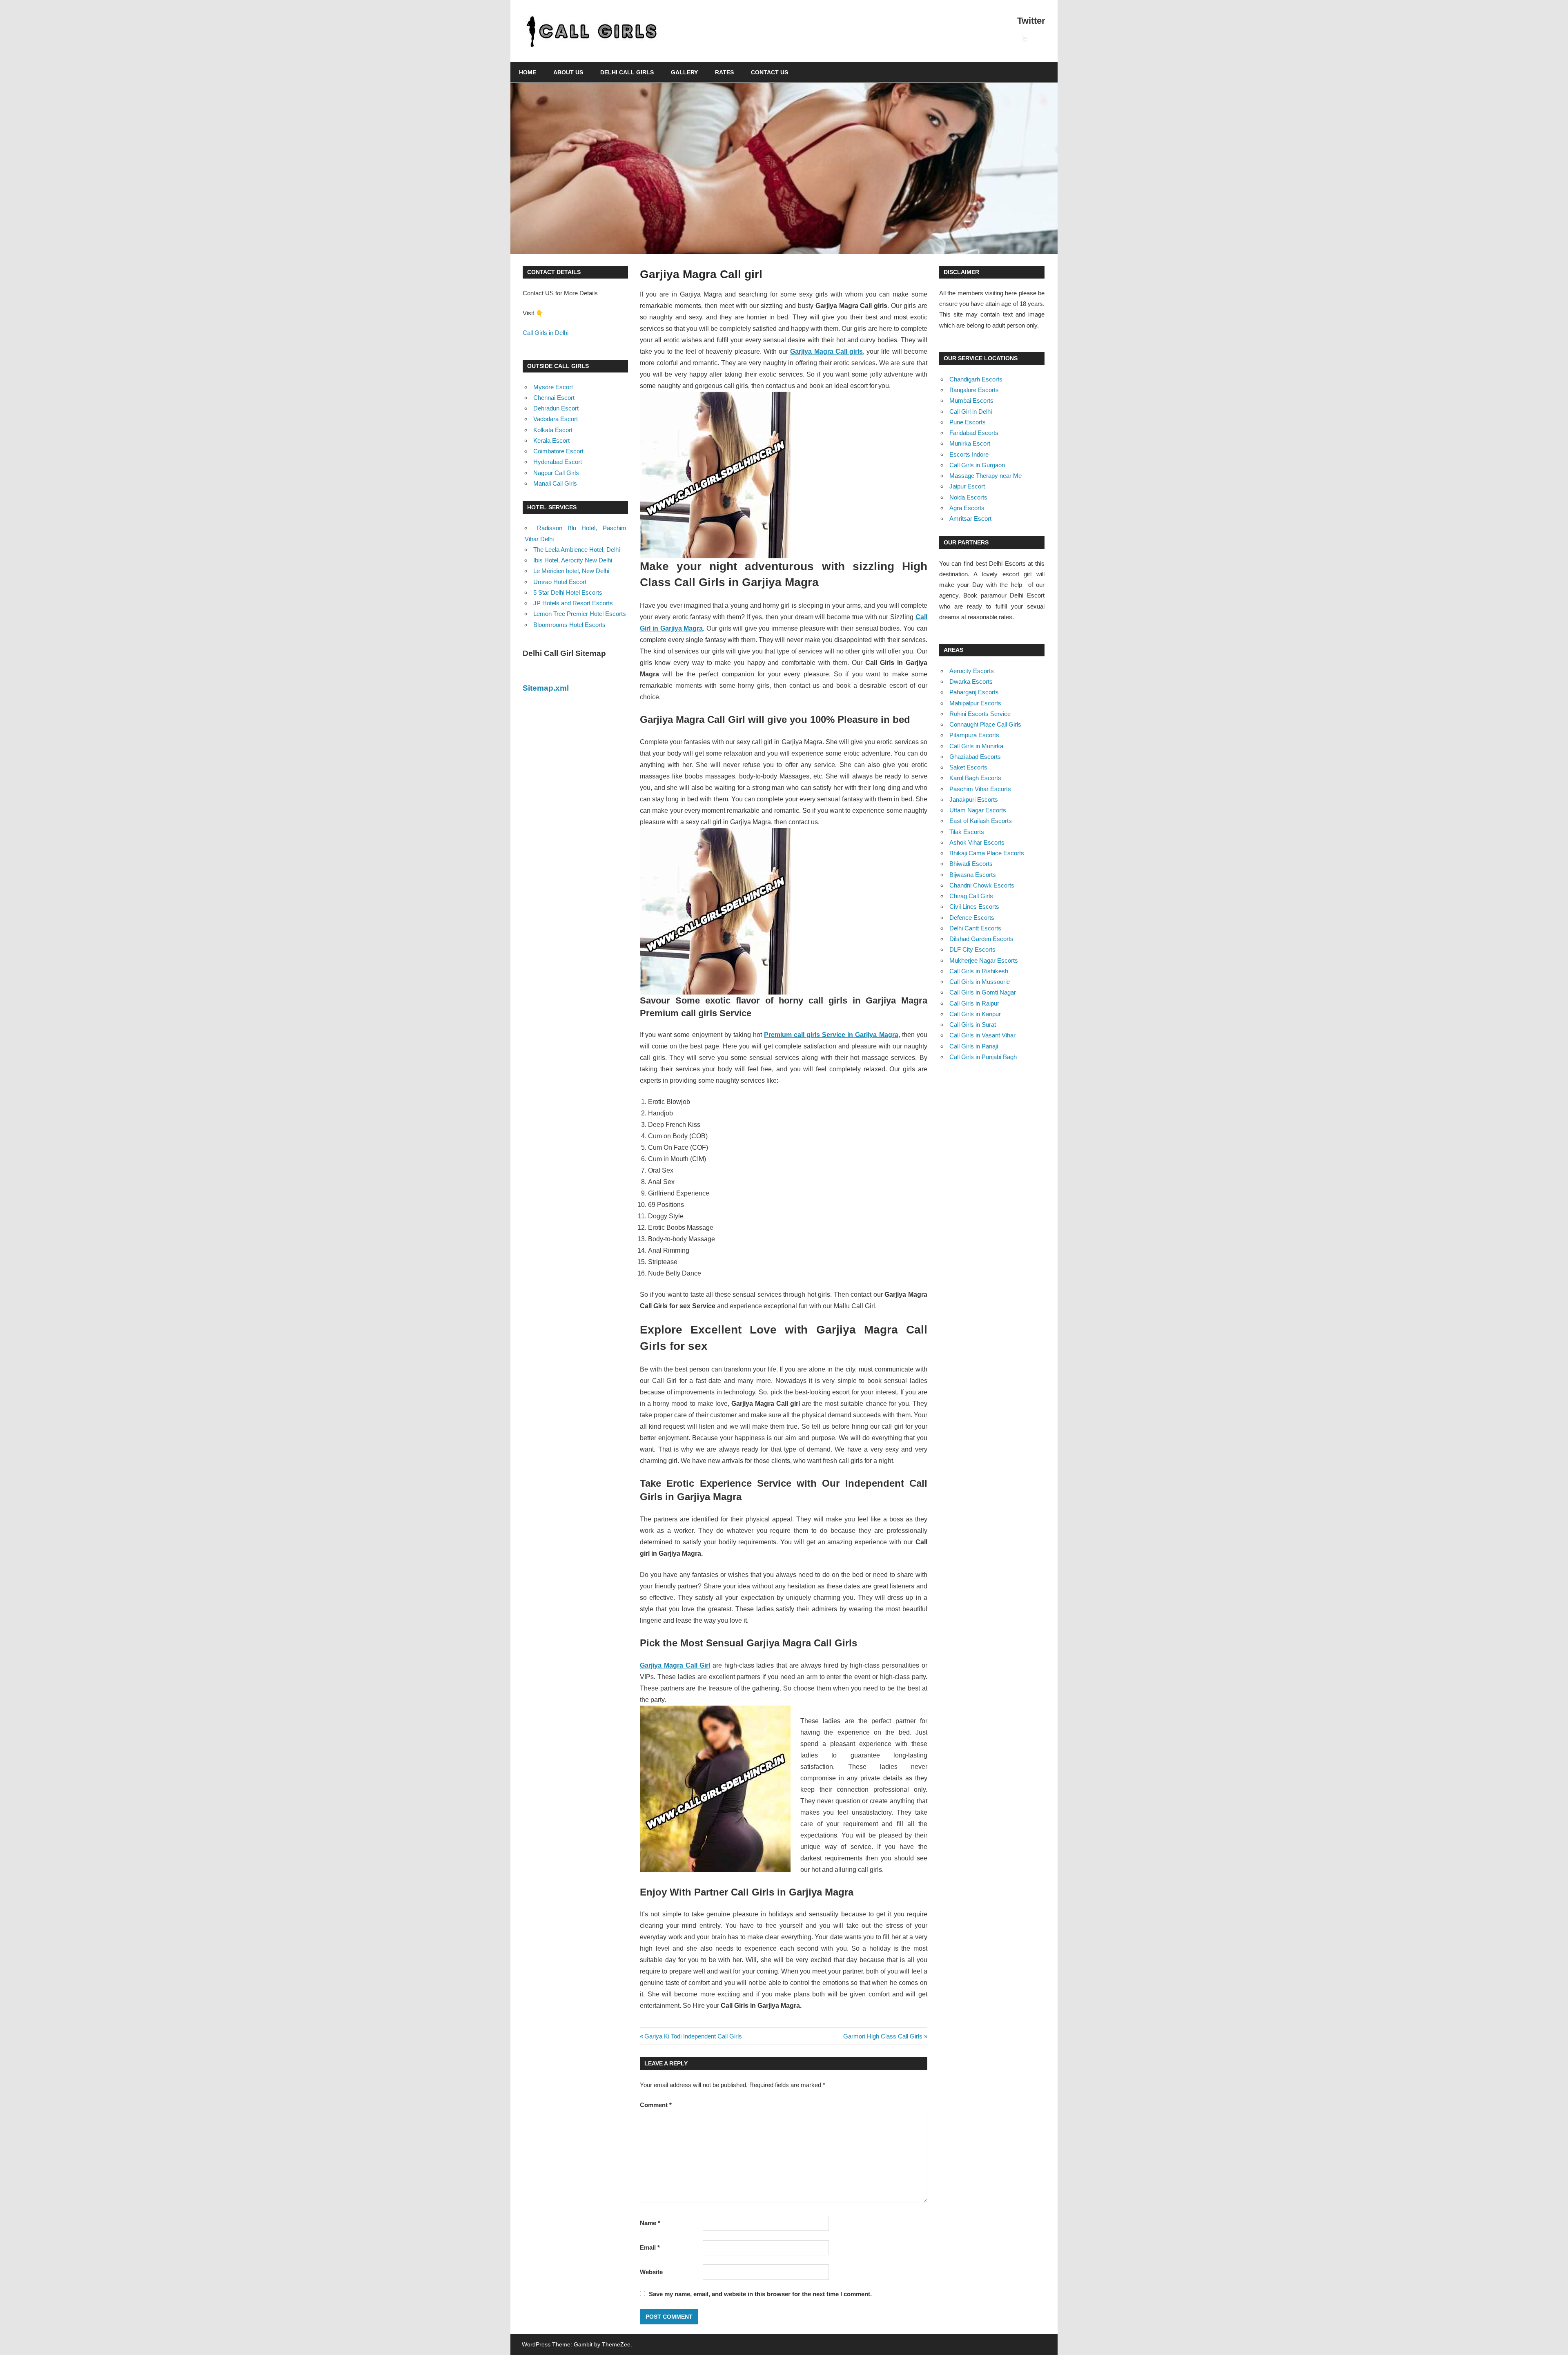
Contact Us (770, 72)
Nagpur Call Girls (556, 473)
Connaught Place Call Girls (985, 724)
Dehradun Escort (556, 408)
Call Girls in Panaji (974, 1046)
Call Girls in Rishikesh (979, 971)
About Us (568, 72)
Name (650, 2223)
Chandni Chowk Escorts (982, 885)
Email (650, 2247)
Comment (656, 2105)
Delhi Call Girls (627, 72)
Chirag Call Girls (971, 896)
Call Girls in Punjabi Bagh (983, 1057)
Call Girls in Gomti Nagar (983, 992)
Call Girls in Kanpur (975, 1014)
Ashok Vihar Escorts (977, 842)
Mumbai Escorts (971, 400)
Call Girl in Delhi (971, 411)
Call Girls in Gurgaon (977, 465)
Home (528, 72)
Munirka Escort (970, 443)
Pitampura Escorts (974, 735)
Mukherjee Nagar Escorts (984, 960)
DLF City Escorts (972, 949)
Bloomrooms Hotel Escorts (569, 625)
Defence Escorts (972, 918)
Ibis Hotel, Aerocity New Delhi (573, 560)
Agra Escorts (967, 508)
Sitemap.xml (546, 688)
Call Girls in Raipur (974, 1003)
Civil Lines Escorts (974, 907)
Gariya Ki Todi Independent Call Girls (693, 2036)
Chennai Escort (554, 398)
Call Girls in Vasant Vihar (982, 1035)
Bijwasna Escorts (973, 875)
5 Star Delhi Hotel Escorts (568, 592)
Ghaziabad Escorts (975, 757)
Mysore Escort (553, 387)
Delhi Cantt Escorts (975, 928)
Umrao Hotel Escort (560, 582)
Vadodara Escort (556, 419)
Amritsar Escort (970, 519)
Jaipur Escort (967, 486)
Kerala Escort (551, 440)
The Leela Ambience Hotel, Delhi (577, 550)
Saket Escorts (968, 767)
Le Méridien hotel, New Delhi (571, 571)
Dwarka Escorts (971, 681)
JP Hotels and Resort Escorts (573, 603)
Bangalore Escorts (974, 390)
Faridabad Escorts (974, 433)
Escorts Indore (969, 454)
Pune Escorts (968, 422)
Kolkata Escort (553, 430)
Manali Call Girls (555, 483)
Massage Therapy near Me (986, 476)
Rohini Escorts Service (980, 714)
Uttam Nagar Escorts (978, 810)
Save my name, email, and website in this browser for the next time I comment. (760, 2294)
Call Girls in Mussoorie (980, 982)
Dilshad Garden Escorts (981, 939)
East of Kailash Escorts (981, 821)
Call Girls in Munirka (976, 746)
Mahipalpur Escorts (975, 703)
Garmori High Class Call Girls (883, 2036)
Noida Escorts (968, 497)
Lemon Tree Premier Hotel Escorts (580, 614)
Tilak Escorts (967, 832)
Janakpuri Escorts (974, 799)
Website (651, 2272)
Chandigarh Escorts (976, 379)
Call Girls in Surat (973, 1025)
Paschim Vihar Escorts (980, 789)
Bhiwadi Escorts (971, 864)
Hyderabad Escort (558, 462)
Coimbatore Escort (558, 451)
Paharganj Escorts (974, 692)
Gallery (684, 72)
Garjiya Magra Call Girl (675, 1665)
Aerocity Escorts (972, 671)
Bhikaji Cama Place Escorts (987, 853)
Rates (724, 72)
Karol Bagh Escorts (975, 778)
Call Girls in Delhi (546, 333)
